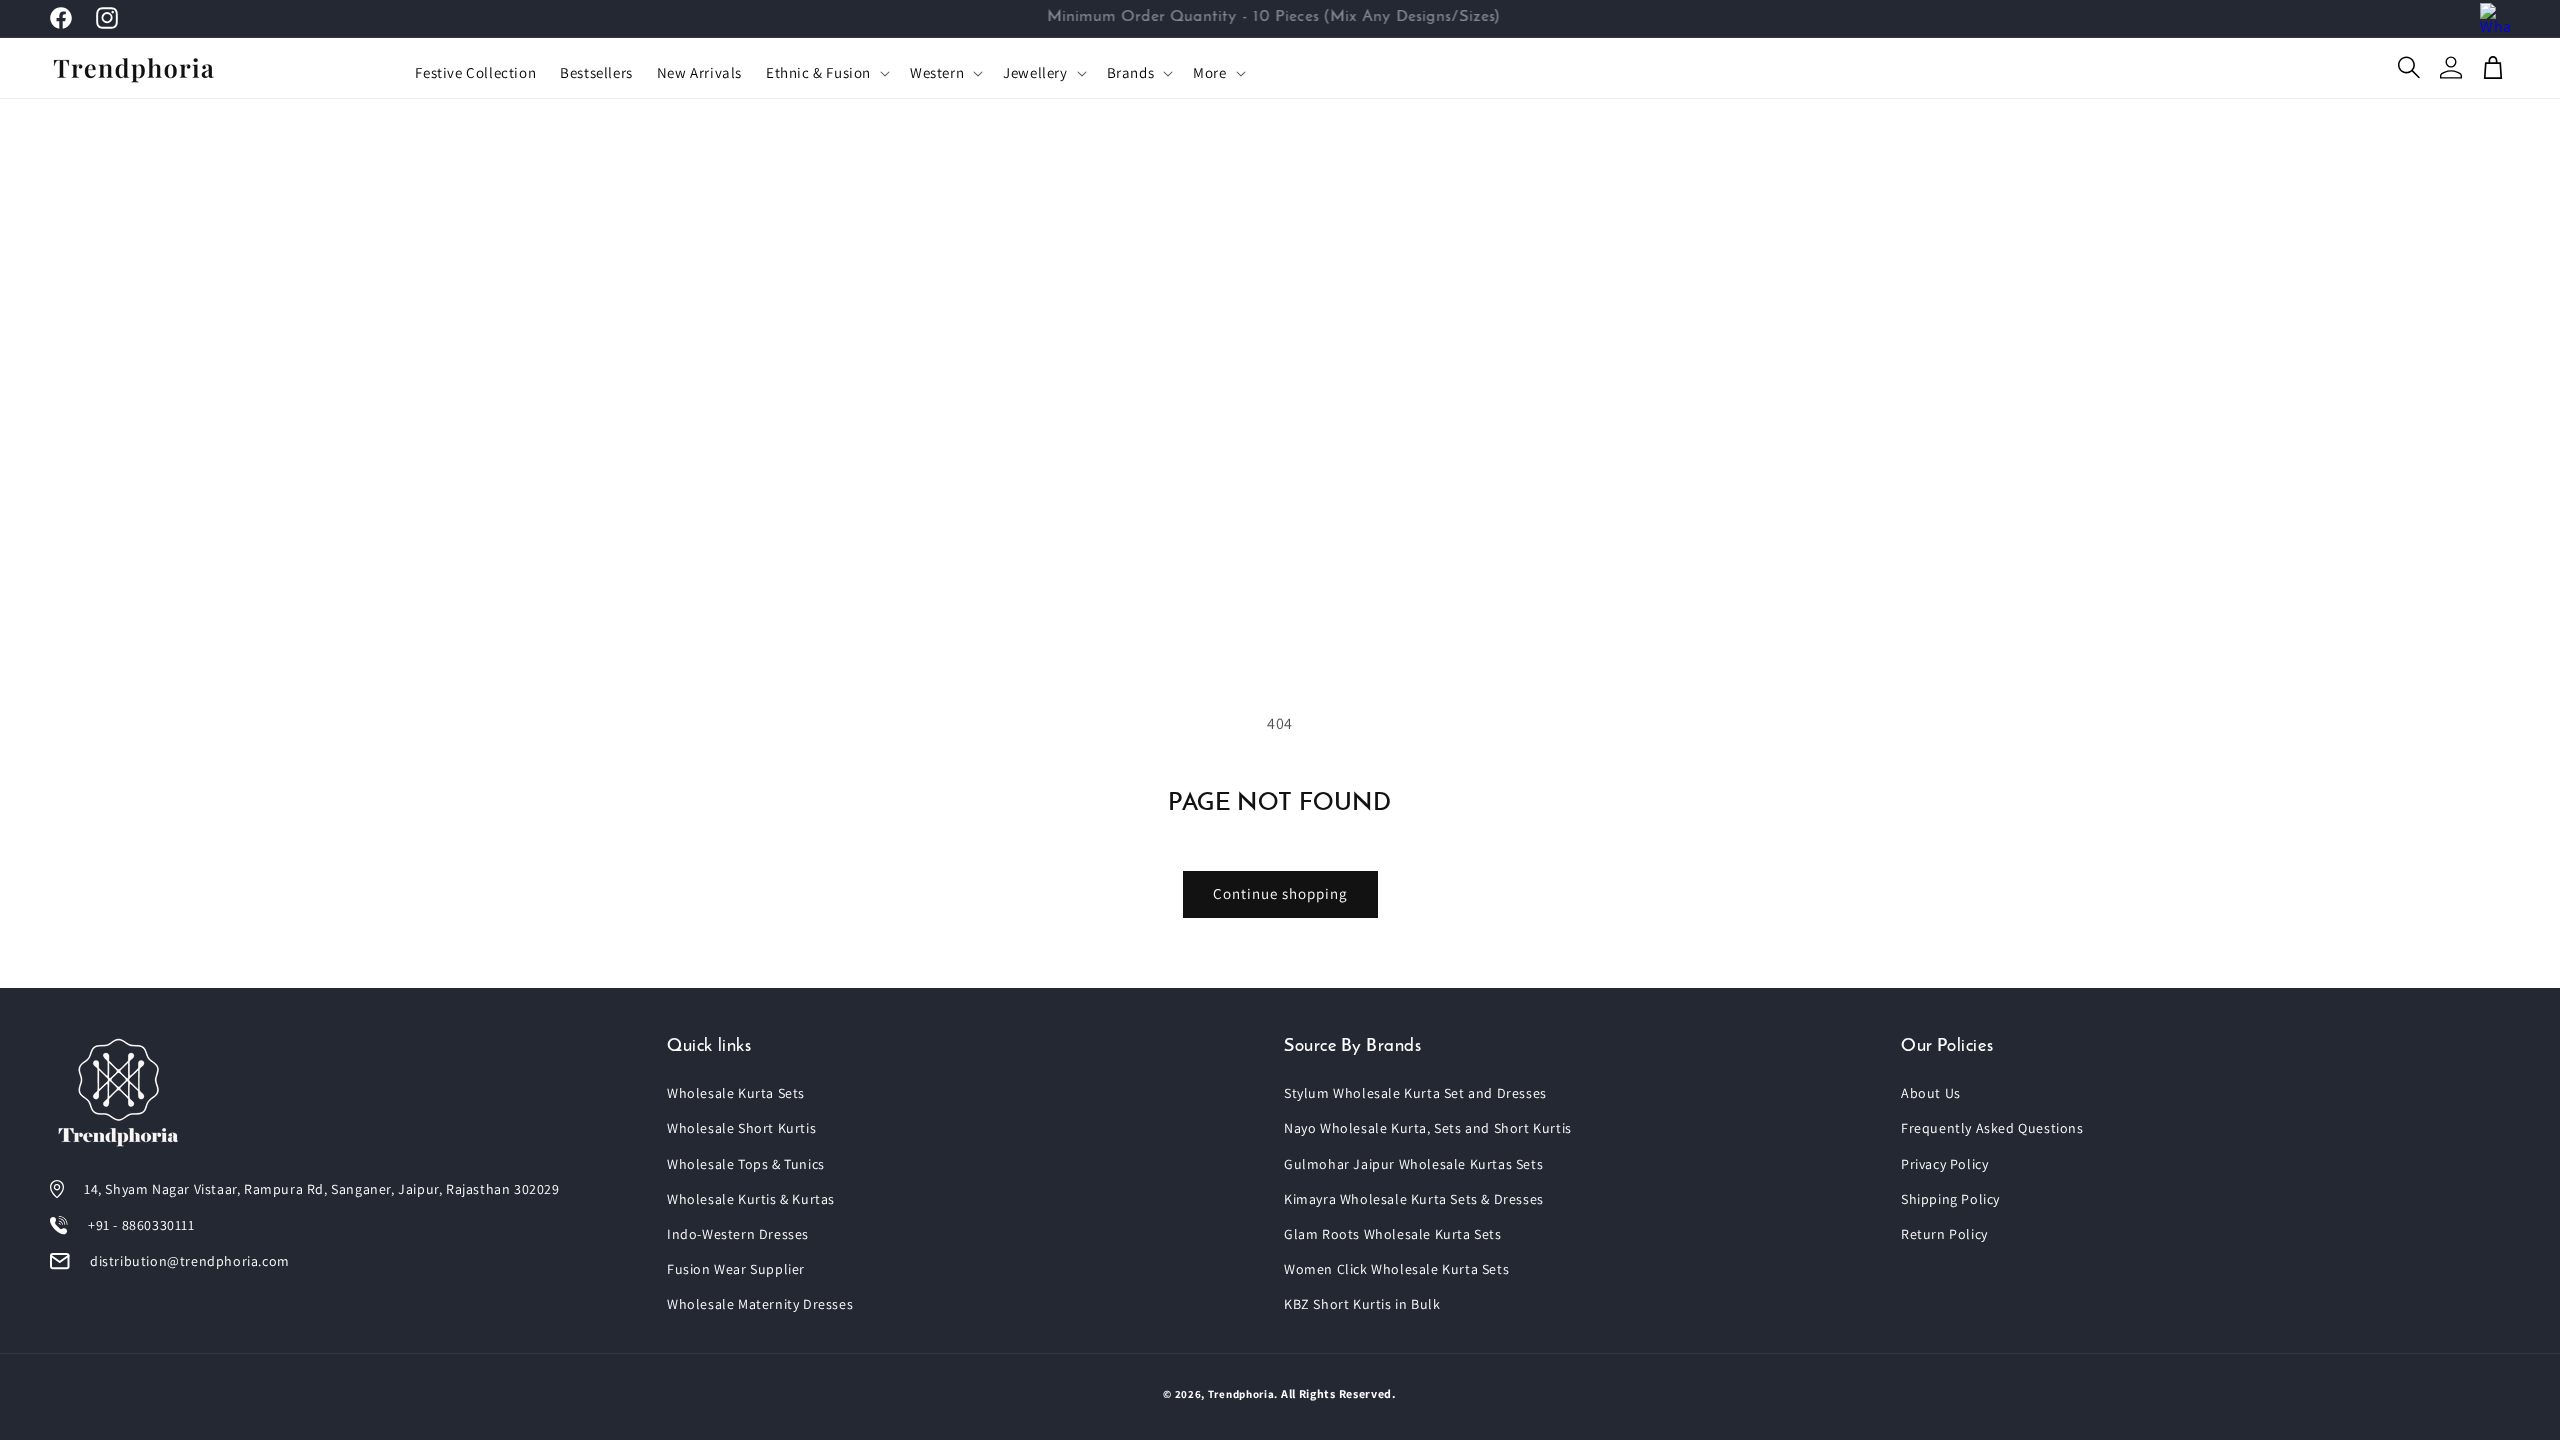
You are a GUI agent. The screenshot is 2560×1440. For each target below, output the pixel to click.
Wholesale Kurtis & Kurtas (751, 1199)
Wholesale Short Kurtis (741, 1128)
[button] (826, 73)
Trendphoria (1241, 1394)
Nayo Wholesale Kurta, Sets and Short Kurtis (1428, 1128)
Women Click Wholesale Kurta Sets (1396, 1269)
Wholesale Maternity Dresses (760, 1304)
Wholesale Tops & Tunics (746, 1164)
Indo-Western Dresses (738, 1234)
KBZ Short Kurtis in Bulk (1362, 1304)
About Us (1931, 1093)
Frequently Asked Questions (1992, 1128)
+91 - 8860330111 (141, 1225)
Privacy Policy (1944, 1164)
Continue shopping (1280, 893)
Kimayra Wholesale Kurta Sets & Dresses (1414, 1199)
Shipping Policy (1950, 1199)
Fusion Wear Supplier (736, 1269)
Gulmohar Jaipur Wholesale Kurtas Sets (1413, 1164)
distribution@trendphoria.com (190, 1261)
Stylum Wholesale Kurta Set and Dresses (1415, 1093)
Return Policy (1944, 1234)
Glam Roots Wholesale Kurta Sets (1393, 1234)
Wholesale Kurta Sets (736, 1093)
